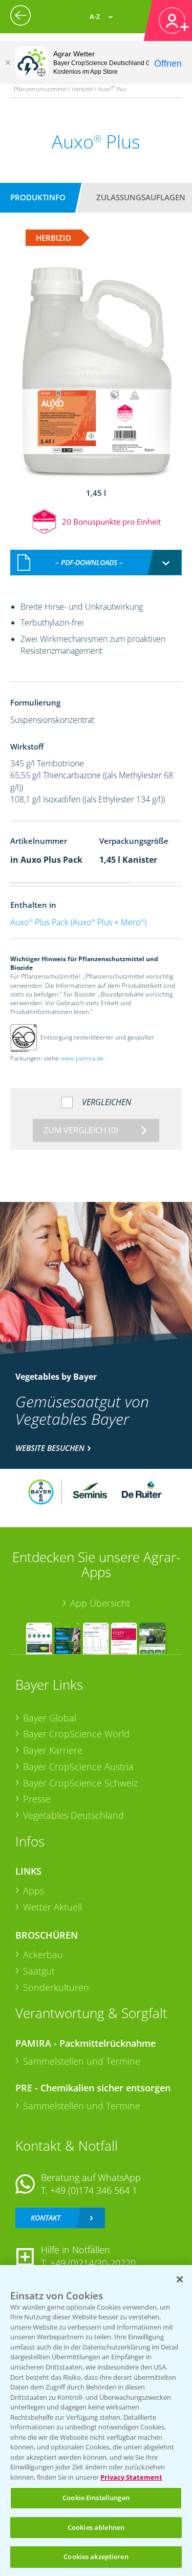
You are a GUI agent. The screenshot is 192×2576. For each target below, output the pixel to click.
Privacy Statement (131, 2477)
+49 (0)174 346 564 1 (94, 2190)
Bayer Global (50, 1718)
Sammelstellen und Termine (82, 2061)
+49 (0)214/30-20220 (93, 2263)
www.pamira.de (82, 1058)
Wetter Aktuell (52, 1907)
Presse (37, 1799)
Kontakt (46, 2218)
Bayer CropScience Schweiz (80, 1783)
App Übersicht (100, 1603)
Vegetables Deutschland (73, 1815)
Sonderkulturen (56, 1987)
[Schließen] (8, 63)
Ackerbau (43, 1955)
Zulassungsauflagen (141, 197)
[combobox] (96, 563)
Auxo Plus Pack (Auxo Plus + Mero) (78, 922)
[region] (96, 2421)
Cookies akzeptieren (96, 2557)
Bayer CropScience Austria (78, 1767)
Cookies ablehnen (96, 2527)
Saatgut (39, 1971)
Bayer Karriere (53, 1750)
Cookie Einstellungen (96, 2498)
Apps (34, 1891)
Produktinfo (38, 197)
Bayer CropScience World (76, 1734)
